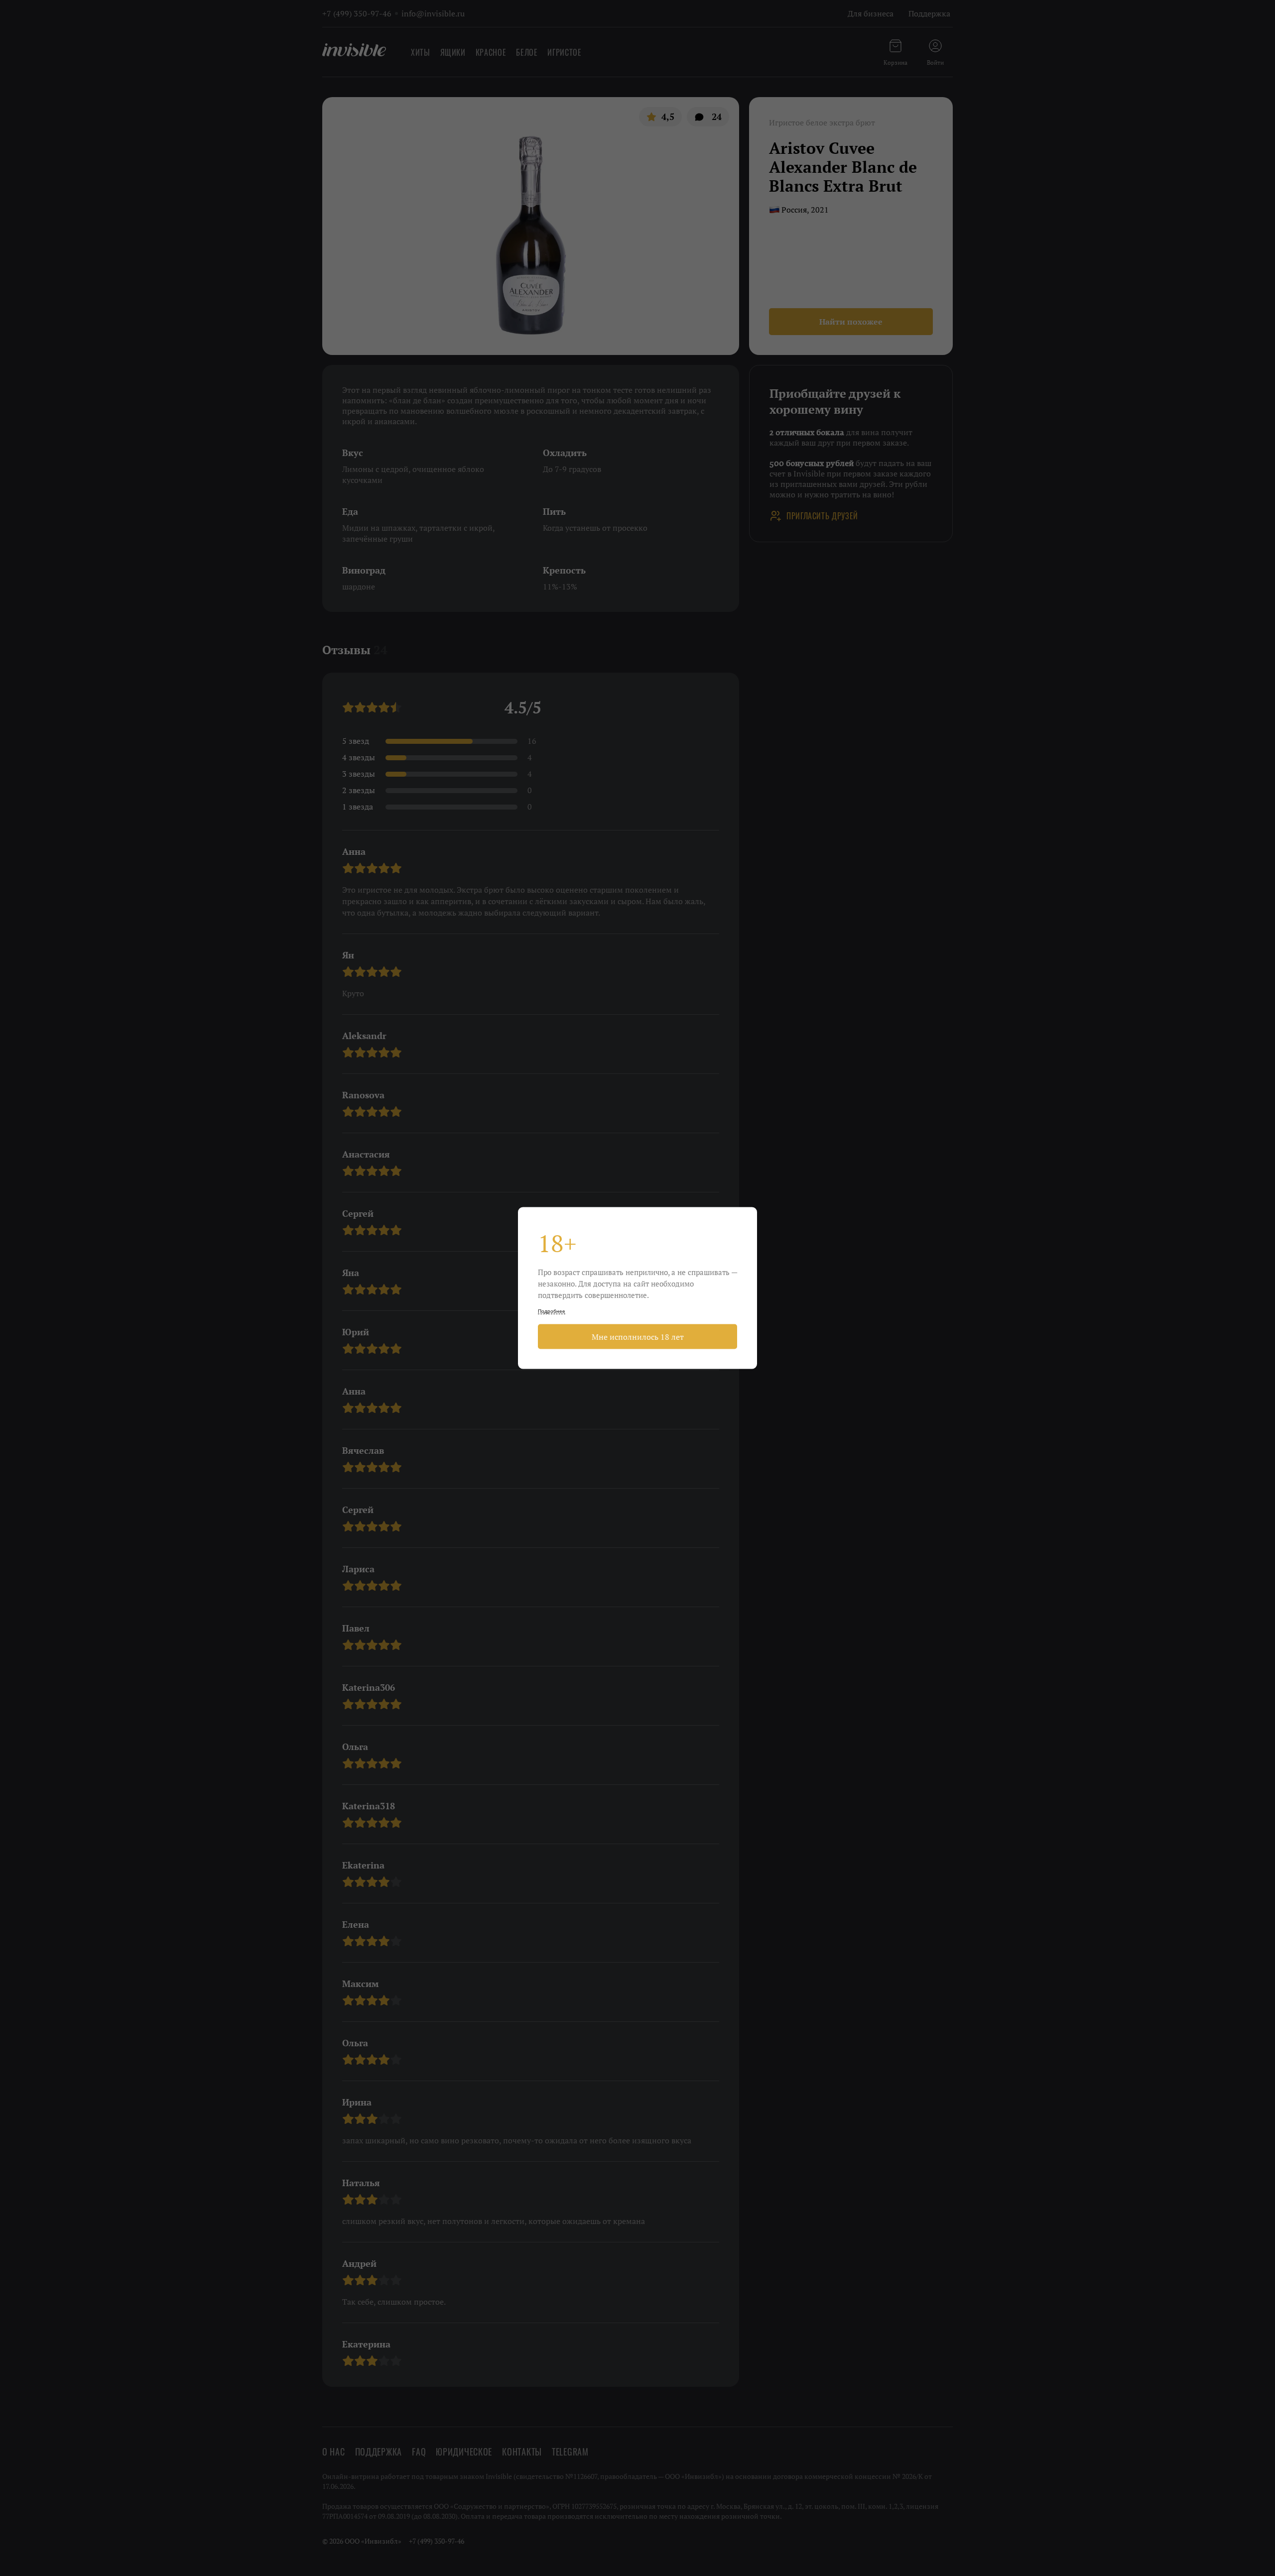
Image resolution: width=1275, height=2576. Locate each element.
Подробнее (552, 1311)
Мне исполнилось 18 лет (638, 1337)
